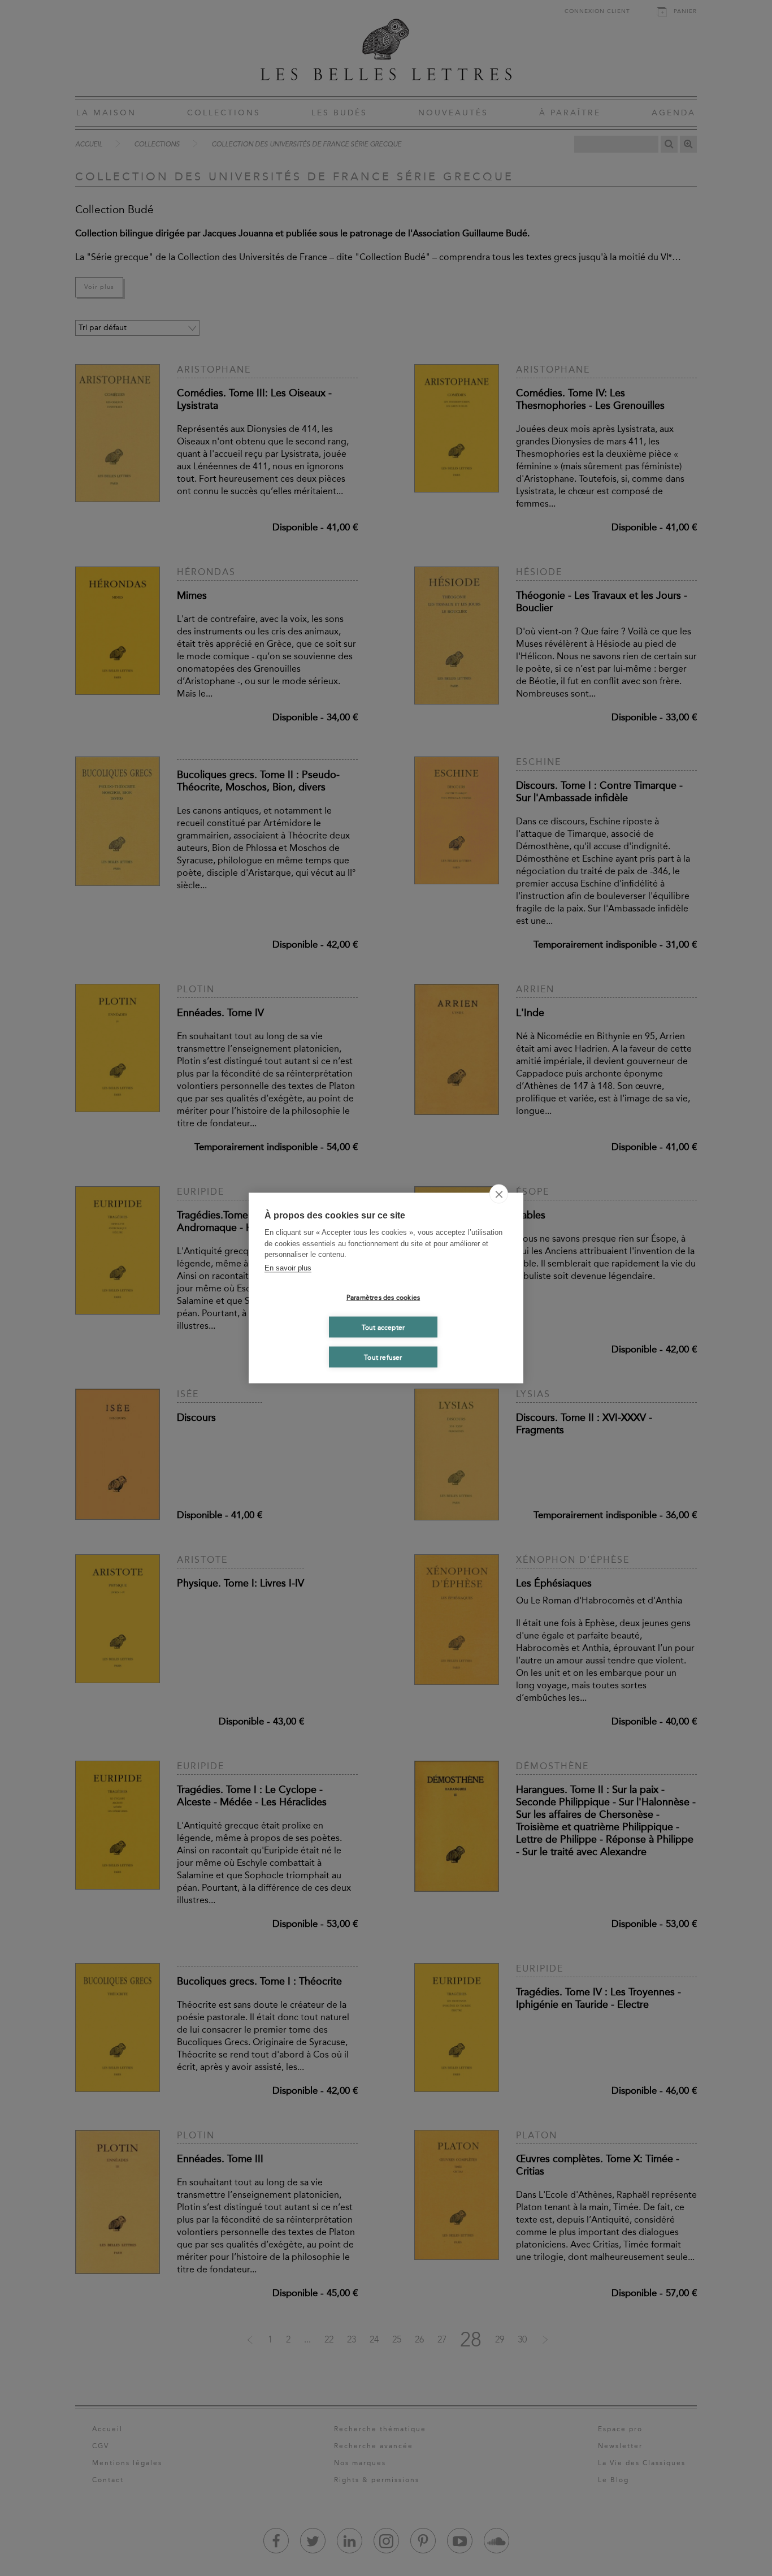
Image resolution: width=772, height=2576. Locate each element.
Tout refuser (383, 1357)
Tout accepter (383, 1327)
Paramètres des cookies (383, 1297)
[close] (499, 1194)
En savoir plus (288, 1267)
